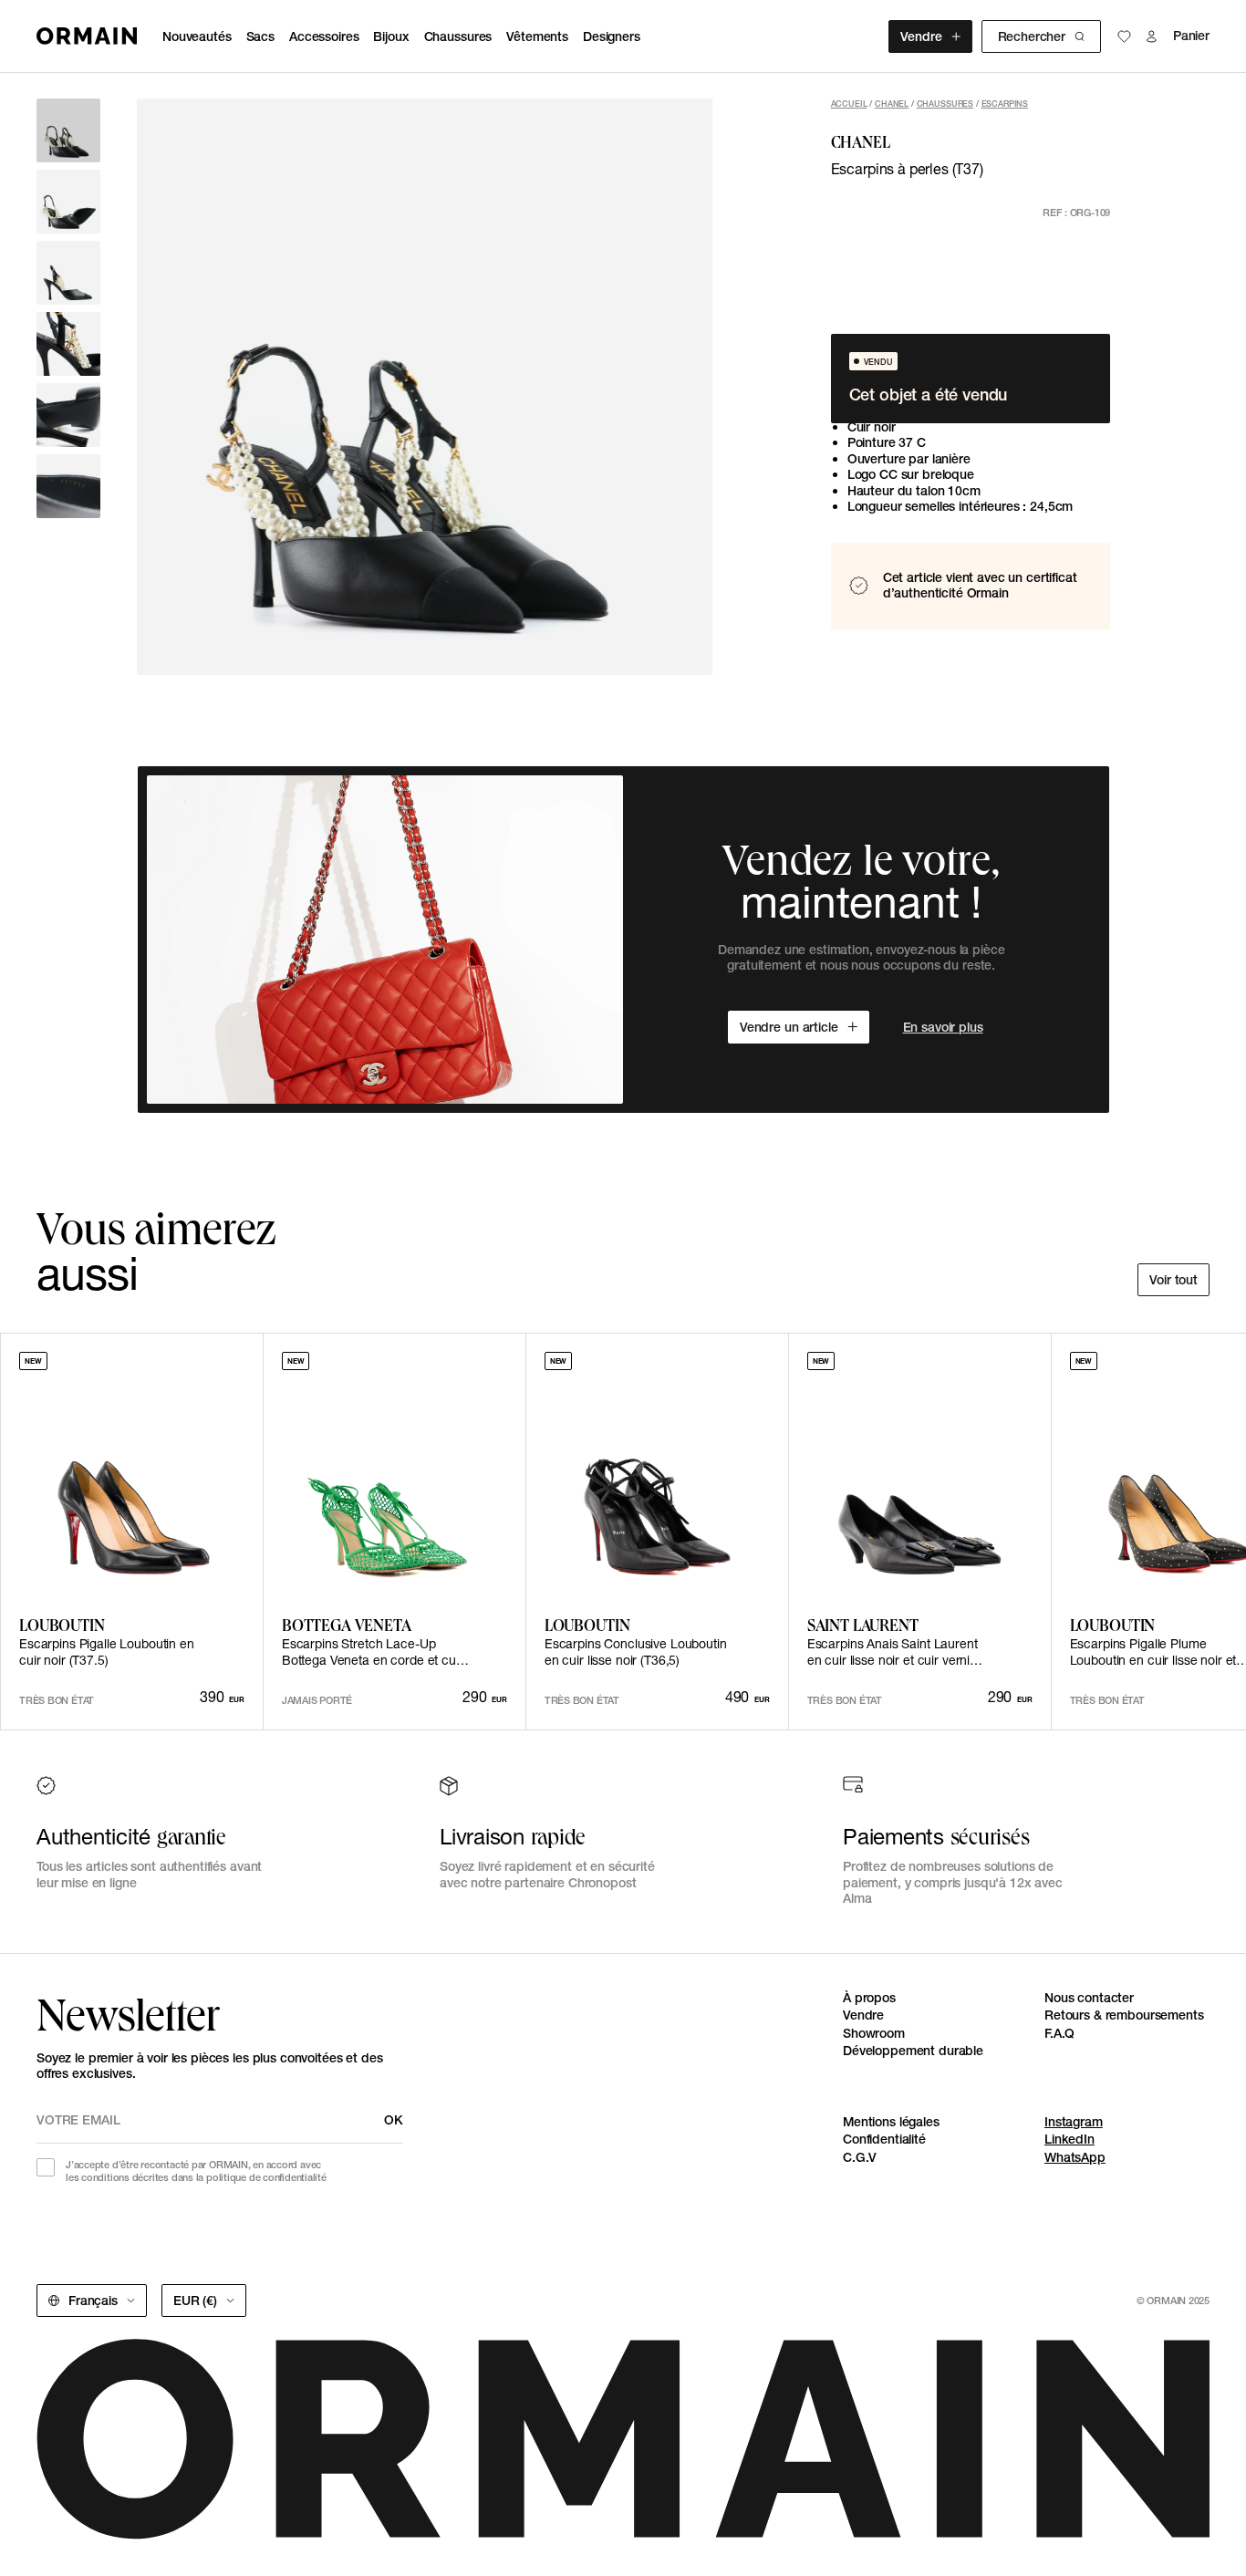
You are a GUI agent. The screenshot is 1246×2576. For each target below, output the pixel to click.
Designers (612, 36)
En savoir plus (943, 1027)
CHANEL (892, 104)
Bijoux (391, 36)
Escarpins (1005, 104)
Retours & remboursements (1124, 2015)
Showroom (874, 2033)
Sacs (260, 36)
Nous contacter (1089, 1998)
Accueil (849, 104)
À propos (869, 1998)
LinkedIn (1069, 2139)
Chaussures (458, 36)
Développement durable (913, 2051)
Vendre (921, 36)
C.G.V (860, 2157)
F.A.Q (1059, 2033)
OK (394, 2120)
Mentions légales (891, 2122)
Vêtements (537, 36)
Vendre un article (789, 1027)
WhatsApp (1075, 2157)
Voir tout (1173, 1280)
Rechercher (1032, 36)
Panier (1191, 36)
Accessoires (324, 36)
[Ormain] (87, 36)
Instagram (1074, 2122)
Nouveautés (197, 36)
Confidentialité (884, 2139)
